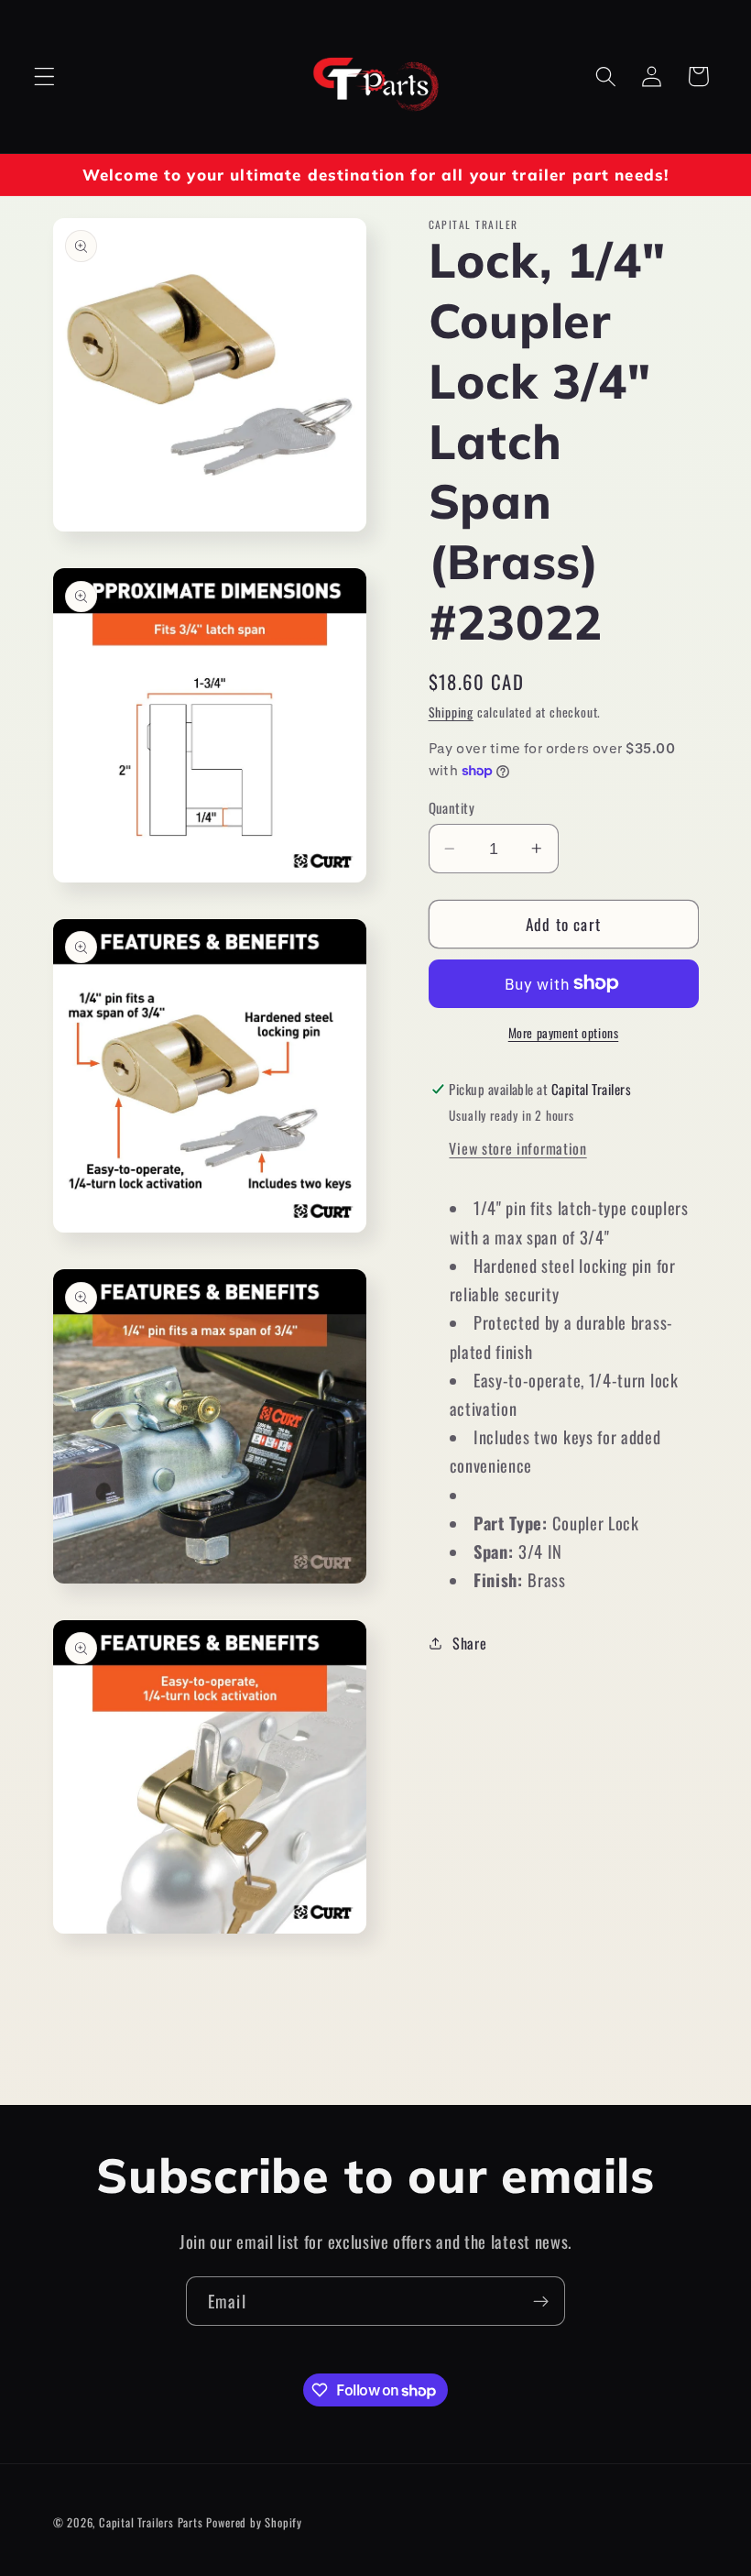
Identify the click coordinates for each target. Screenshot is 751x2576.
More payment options (564, 1033)
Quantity (452, 808)
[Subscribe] (541, 2301)
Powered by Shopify (254, 2522)
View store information (517, 1148)
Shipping (451, 712)
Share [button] (469, 1643)
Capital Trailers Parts (151, 2522)
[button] (44, 77)
